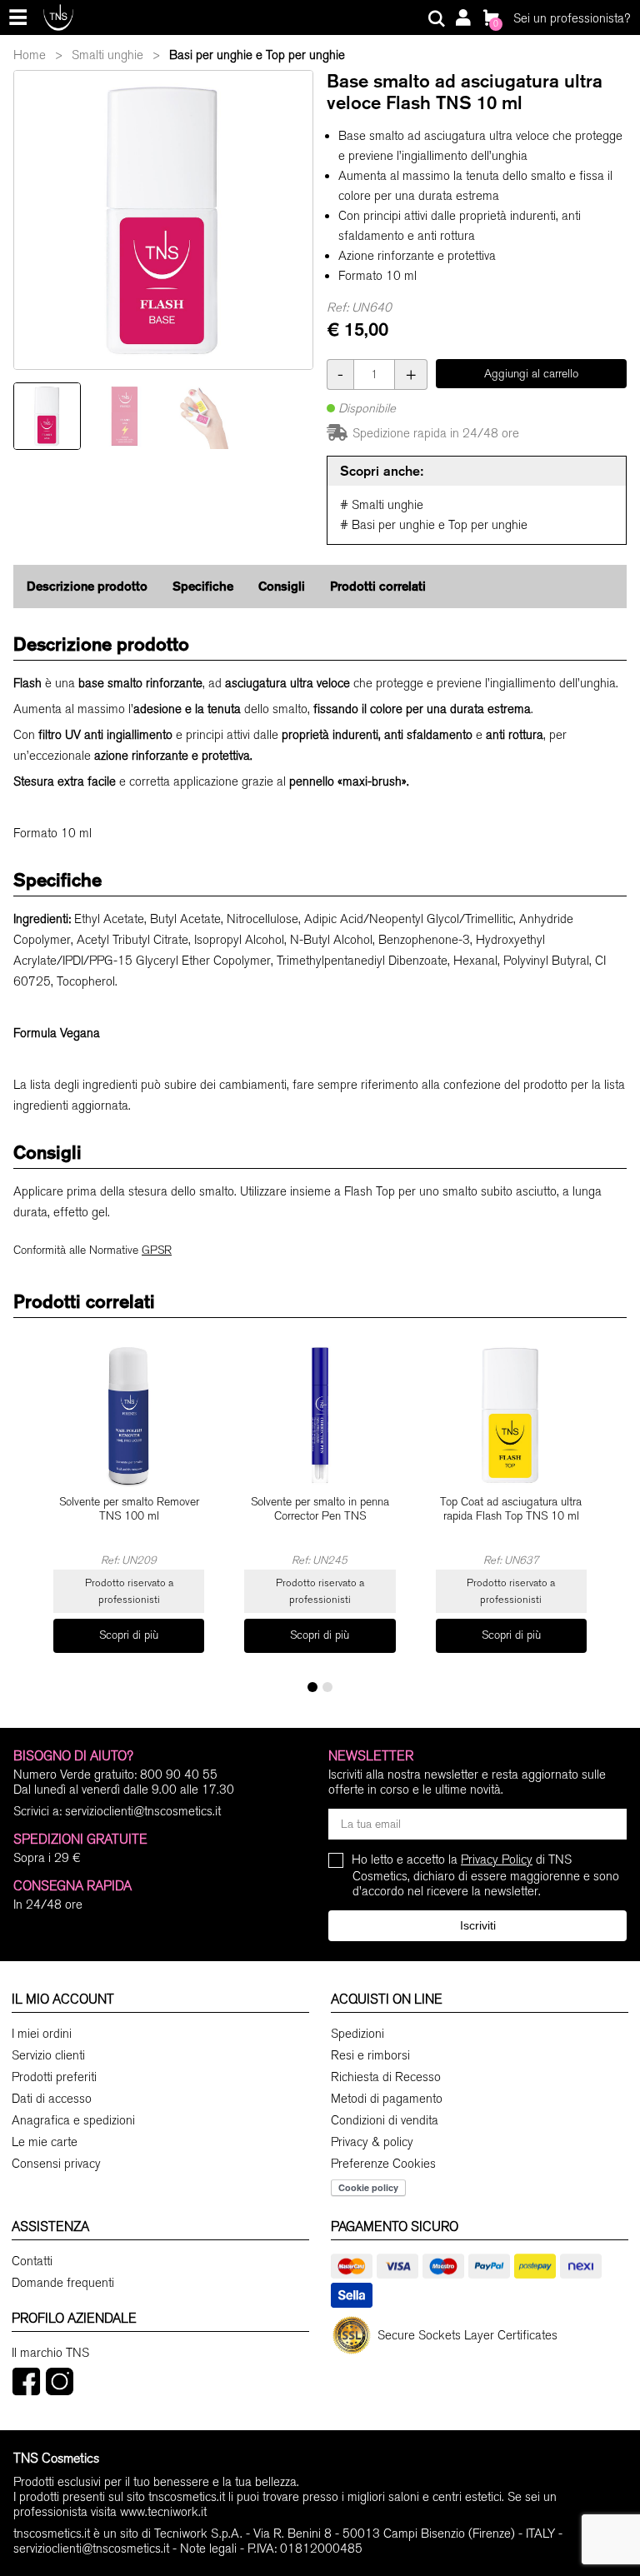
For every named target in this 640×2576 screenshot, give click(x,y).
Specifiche (203, 586)
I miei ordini (42, 2034)
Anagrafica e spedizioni (73, 2120)
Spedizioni (357, 2034)
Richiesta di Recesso (386, 2077)
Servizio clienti (48, 2055)
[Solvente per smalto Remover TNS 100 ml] (129, 1415)
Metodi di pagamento (387, 2099)
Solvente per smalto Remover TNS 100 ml (129, 1509)
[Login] (462, 19)
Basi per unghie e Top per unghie (257, 55)
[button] (312, 1687)
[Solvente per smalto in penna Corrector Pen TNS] (320, 1415)
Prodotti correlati (378, 586)
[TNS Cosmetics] (58, 17)
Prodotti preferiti (54, 2077)
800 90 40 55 (179, 1775)
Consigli (282, 586)
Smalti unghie (107, 55)
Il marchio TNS (50, 2353)
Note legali (208, 2549)
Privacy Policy (497, 1860)
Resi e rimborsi (370, 2055)
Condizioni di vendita (385, 2120)
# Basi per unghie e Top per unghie (434, 525)
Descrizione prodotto (87, 586)
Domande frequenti (63, 2283)
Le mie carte (45, 2142)
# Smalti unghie (382, 505)
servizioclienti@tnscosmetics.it (143, 1811)
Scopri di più (129, 1635)
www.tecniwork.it (163, 2512)
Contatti (32, 2261)
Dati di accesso (52, 2099)
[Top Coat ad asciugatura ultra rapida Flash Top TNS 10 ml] (511, 1415)
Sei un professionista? (572, 18)
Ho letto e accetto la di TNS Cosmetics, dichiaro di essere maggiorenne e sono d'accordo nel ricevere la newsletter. (486, 1875)
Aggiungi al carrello (531, 374)
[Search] (437, 19)
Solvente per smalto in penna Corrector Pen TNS (320, 1509)
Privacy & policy (372, 2142)
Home (30, 55)
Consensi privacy (56, 2164)
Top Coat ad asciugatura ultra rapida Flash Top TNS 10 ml (511, 1509)
